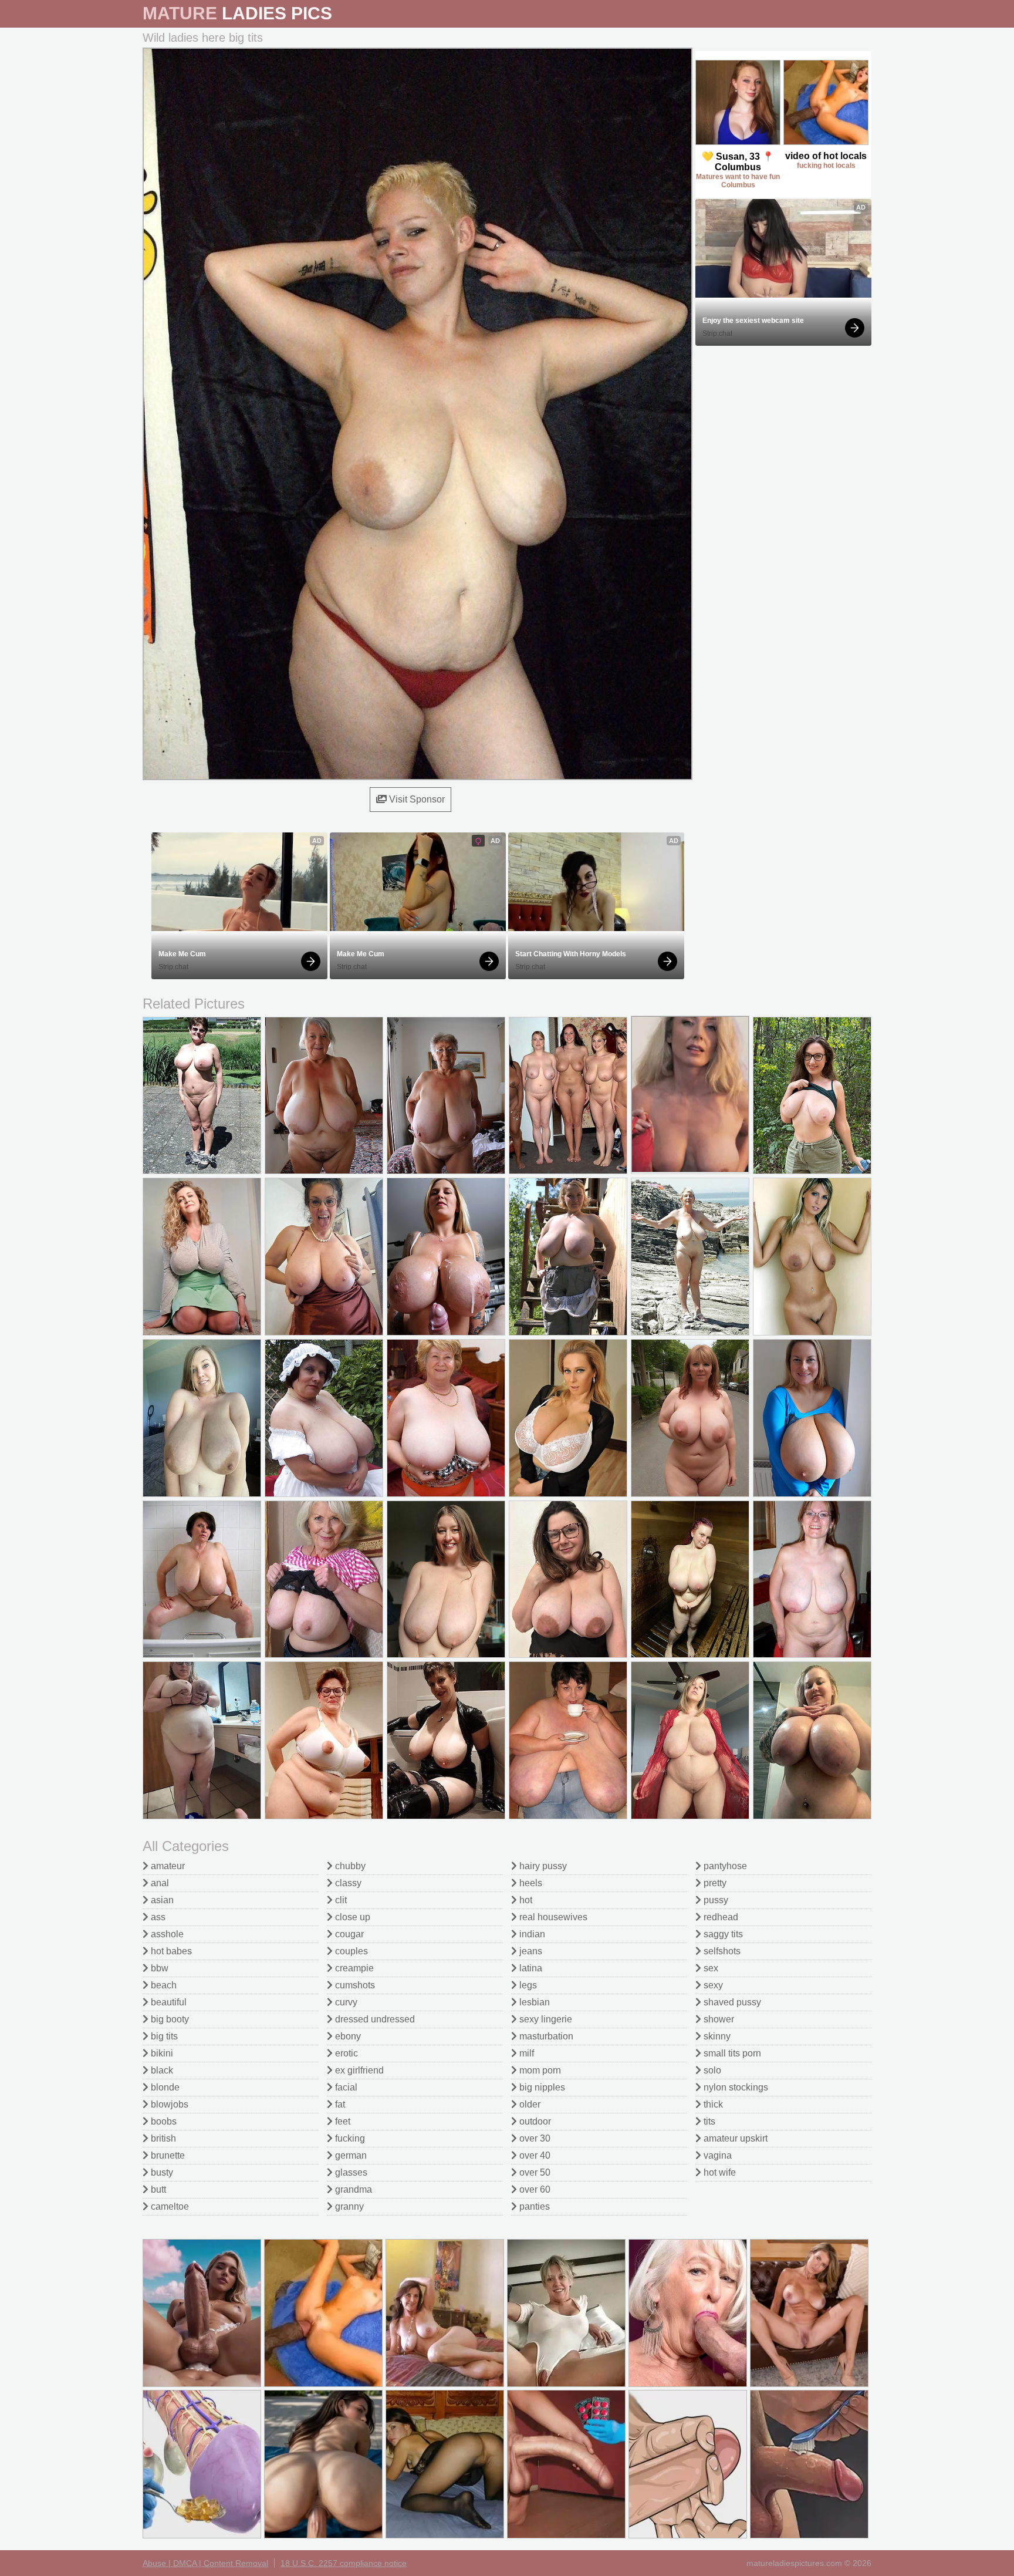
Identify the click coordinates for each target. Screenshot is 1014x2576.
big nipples (541, 2087)
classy (347, 1883)
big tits (163, 2036)
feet (342, 2121)
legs (527, 1985)
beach (163, 1985)
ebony (347, 2036)
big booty (169, 2019)
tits (708, 2121)
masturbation (545, 2036)
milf (525, 2053)
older (529, 2104)
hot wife (719, 2172)
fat (339, 2104)
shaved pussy (731, 2002)
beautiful (168, 2002)
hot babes (170, 1951)
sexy (712, 1985)
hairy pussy (542, 1866)
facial (345, 2087)
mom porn (539, 2070)
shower (718, 2019)
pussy (715, 1900)
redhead (720, 1917)
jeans (530, 1951)
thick (712, 2104)
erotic (345, 2053)
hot (525, 1900)
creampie (353, 1968)
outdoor (534, 2121)
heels (530, 1883)
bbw (158, 1968)
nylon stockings (735, 2087)
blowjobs (168, 2104)
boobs (163, 2121)
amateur (167, 1866)
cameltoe (169, 2206)
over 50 (534, 2172)
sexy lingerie (545, 2019)
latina (530, 1968)
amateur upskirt (734, 2138)
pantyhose (724, 1866)
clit (340, 1900)
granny (348, 2206)
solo (711, 2070)
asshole (166, 1934)
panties (533, 2206)
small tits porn (731, 2053)
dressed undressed (374, 2019)
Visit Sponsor (416, 799)
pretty (714, 1883)
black (161, 2070)
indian (531, 1934)
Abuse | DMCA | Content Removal (205, 2563)
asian (161, 1900)
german (350, 2155)
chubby (349, 1866)
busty (161, 2172)
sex (710, 1968)
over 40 (534, 2155)
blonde (164, 2087)
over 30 (534, 2138)
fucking (349, 2138)
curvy (345, 2002)
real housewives (552, 1917)
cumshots (354, 1985)
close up (351, 1917)
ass (157, 1917)
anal (159, 1883)
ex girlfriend (358, 2070)
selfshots (721, 1951)
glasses (350, 2172)
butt (157, 2189)
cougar (348, 1934)
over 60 (534, 2189)
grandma (352, 2189)
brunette (167, 2155)
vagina (716, 2155)
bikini (161, 2053)
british (162, 2138)
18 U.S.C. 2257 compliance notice (344, 2563)
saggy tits (722, 1934)
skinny (716, 2036)
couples (350, 1951)
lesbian (533, 2002)
